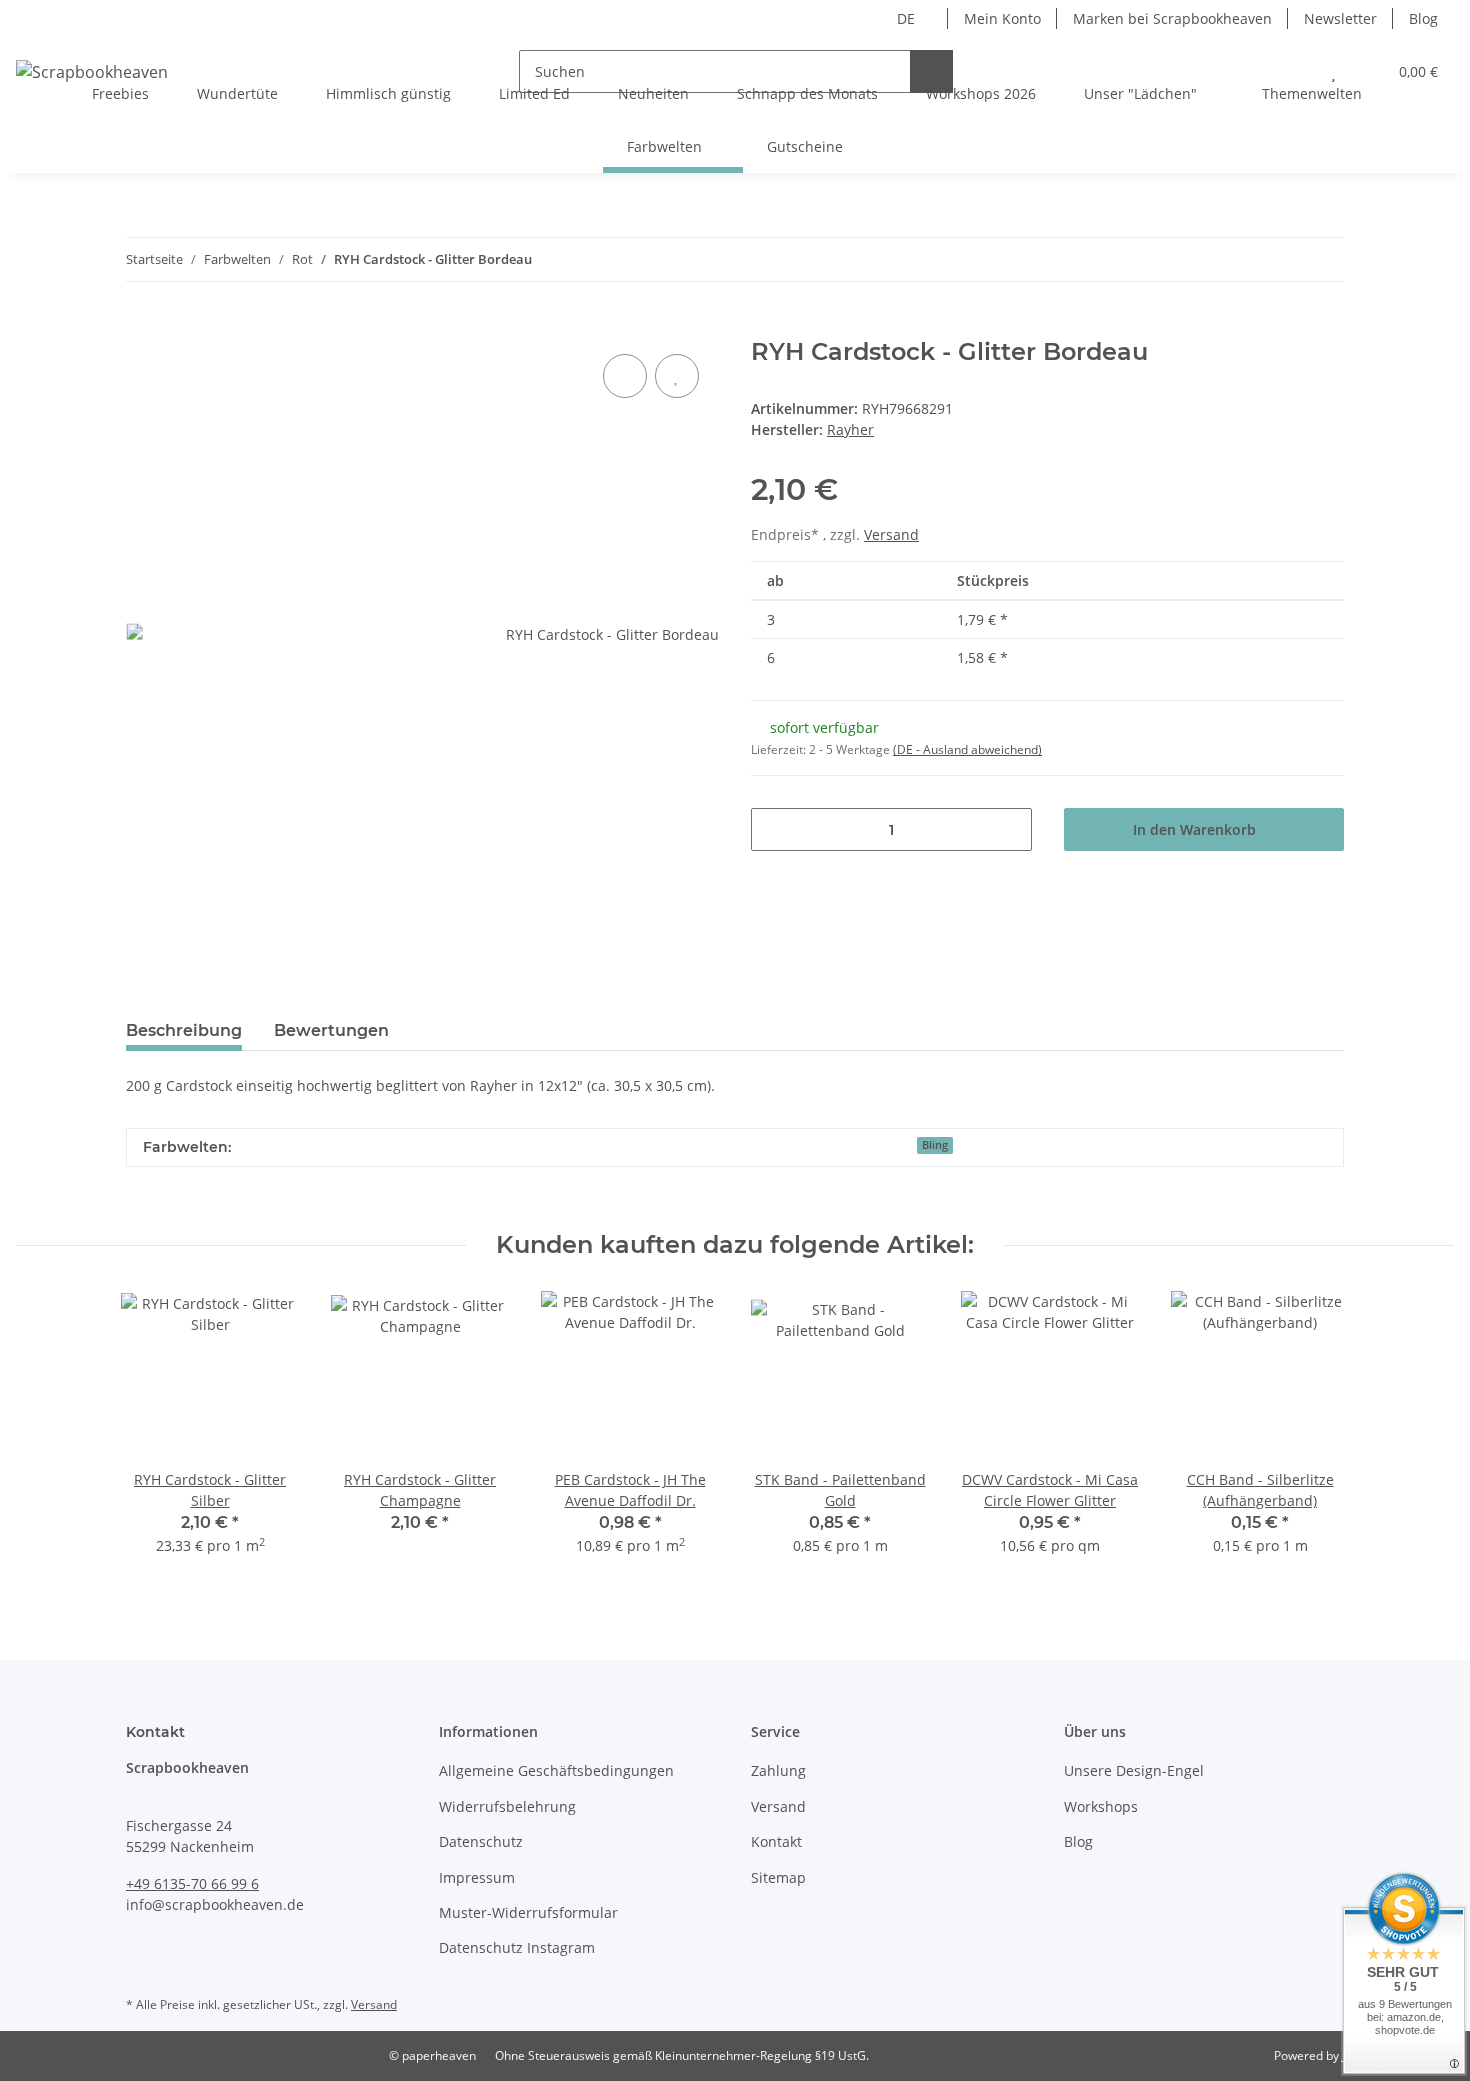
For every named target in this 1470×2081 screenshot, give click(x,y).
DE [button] (906, 18)
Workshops (1101, 1806)
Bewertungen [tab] (331, 1030)
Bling (935, 1145)
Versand (891, 534)
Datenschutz (481, 1841)
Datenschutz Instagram (517, 1947)
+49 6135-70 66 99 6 (192, 1883)
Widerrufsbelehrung (507, 1806)
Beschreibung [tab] (184, 1030)
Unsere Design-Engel (1134, 1770)
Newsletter (1340, 18)
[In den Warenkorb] (142, 327)
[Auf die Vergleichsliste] (625, 376)
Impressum (477, 1877)
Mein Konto (1002, 18)
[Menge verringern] (773, 829)
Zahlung (778, 1770)
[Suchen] (931, 71)
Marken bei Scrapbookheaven (1172, 18)
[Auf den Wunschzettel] (677, 376)
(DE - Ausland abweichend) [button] (967, 749)
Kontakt (776, 1841)
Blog (1423, 18)
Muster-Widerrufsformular (528, 1912)
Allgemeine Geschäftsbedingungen (556, 1770)
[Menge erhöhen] (1009, 829)
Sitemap (778, 1877)
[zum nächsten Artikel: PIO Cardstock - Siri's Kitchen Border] (1322, 259)
